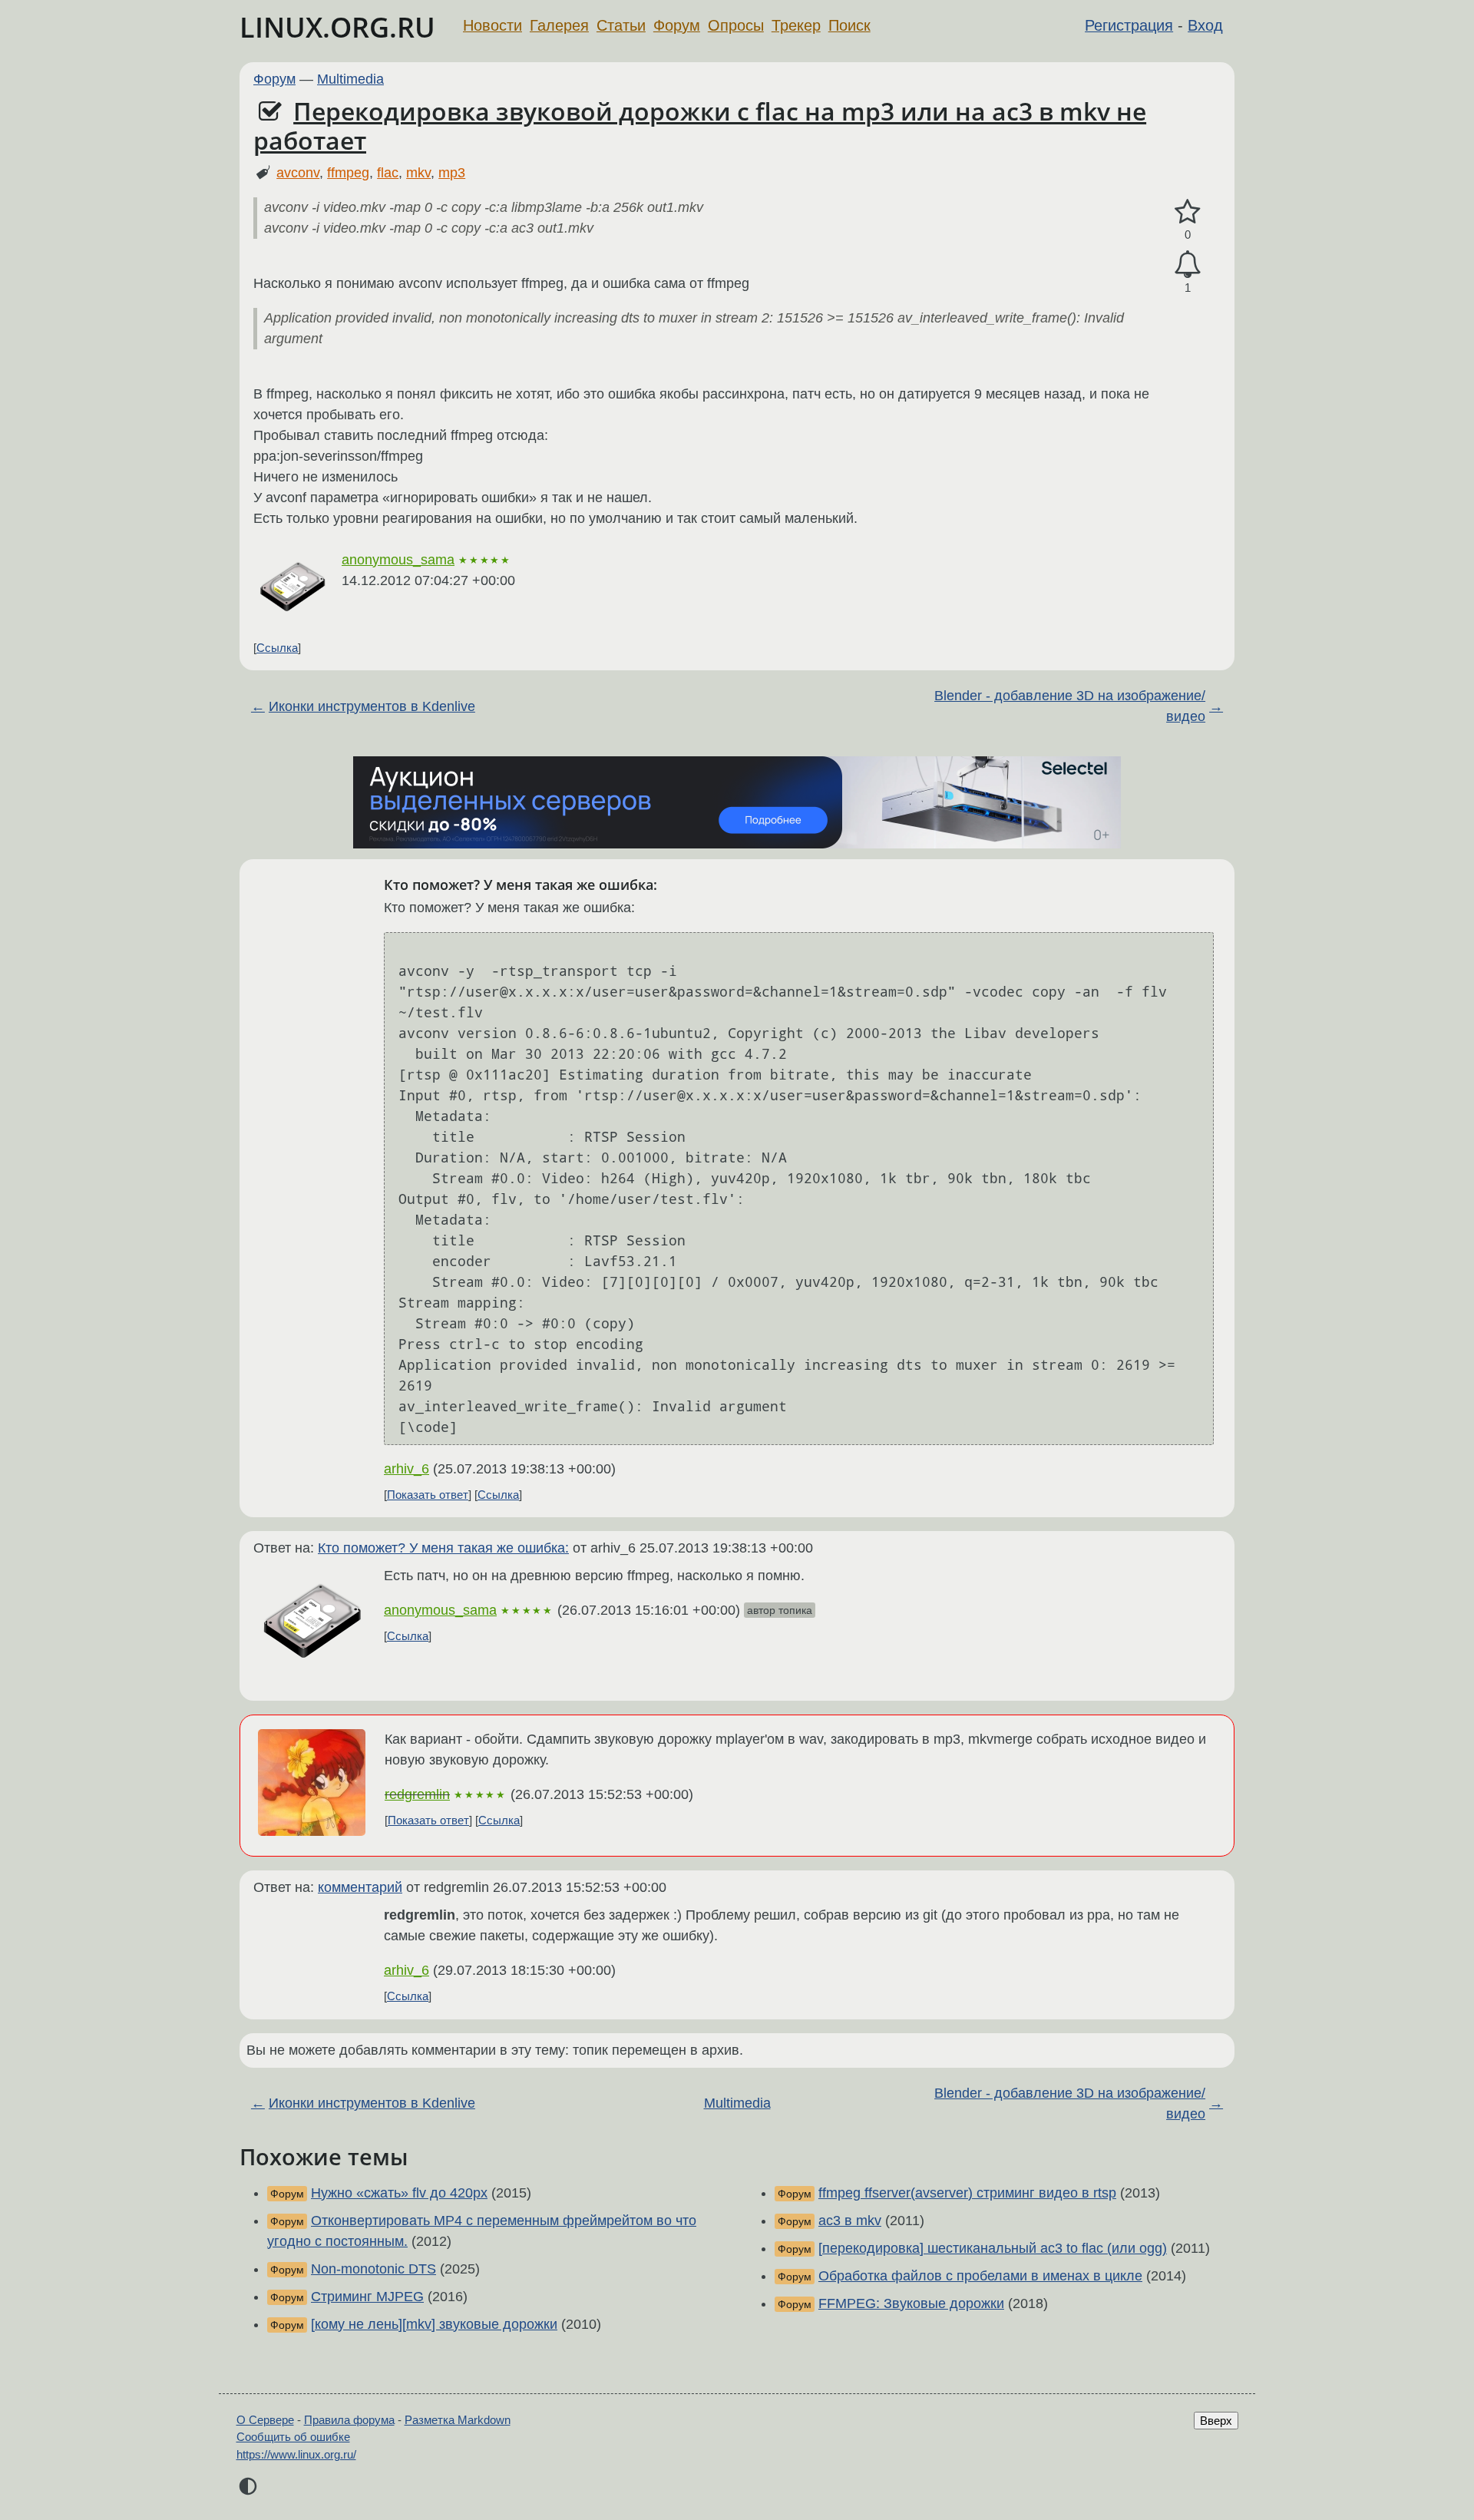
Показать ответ (428, 1495)
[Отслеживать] (1188, 265)
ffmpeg (348, 173)
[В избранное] (1188, 212)
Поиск (849, 25)
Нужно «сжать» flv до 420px (399, 2193)
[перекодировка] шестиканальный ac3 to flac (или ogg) (993, 2248)
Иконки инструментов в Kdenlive (372, 706)
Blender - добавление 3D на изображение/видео (1070, 706)
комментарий (360, 1887)
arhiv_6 (407, 1469)
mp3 (452, 173)
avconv (298, 173)
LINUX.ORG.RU (337, 27)
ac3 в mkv (850, 2221)
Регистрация (1129, 25)
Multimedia (350, 79)
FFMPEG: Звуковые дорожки (911, 2303)
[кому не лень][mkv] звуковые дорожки (434, 2324)
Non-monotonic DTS (373, 2269)
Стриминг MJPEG (367, 2297)
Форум (677, 25)
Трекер (796, 25)
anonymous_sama (398, 560)
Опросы (736, 25)
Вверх (1216, 2421)
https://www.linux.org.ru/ (296, 2454)
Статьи (621, 25)
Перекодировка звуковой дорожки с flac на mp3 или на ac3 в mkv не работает (700, 126)
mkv (418, 173)
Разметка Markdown (458, 2420)
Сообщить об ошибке (293, 2437)
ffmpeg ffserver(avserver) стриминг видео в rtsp (967, 2193)
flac (388, 173)
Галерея (559, 25)
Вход (1205, 25)
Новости (492, 25)
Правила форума (349, 2420)
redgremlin (417, 1794)
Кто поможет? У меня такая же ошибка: (443, 1548)
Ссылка (277, 648)
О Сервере (265, 2420)
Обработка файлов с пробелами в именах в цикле (980, 2276)
